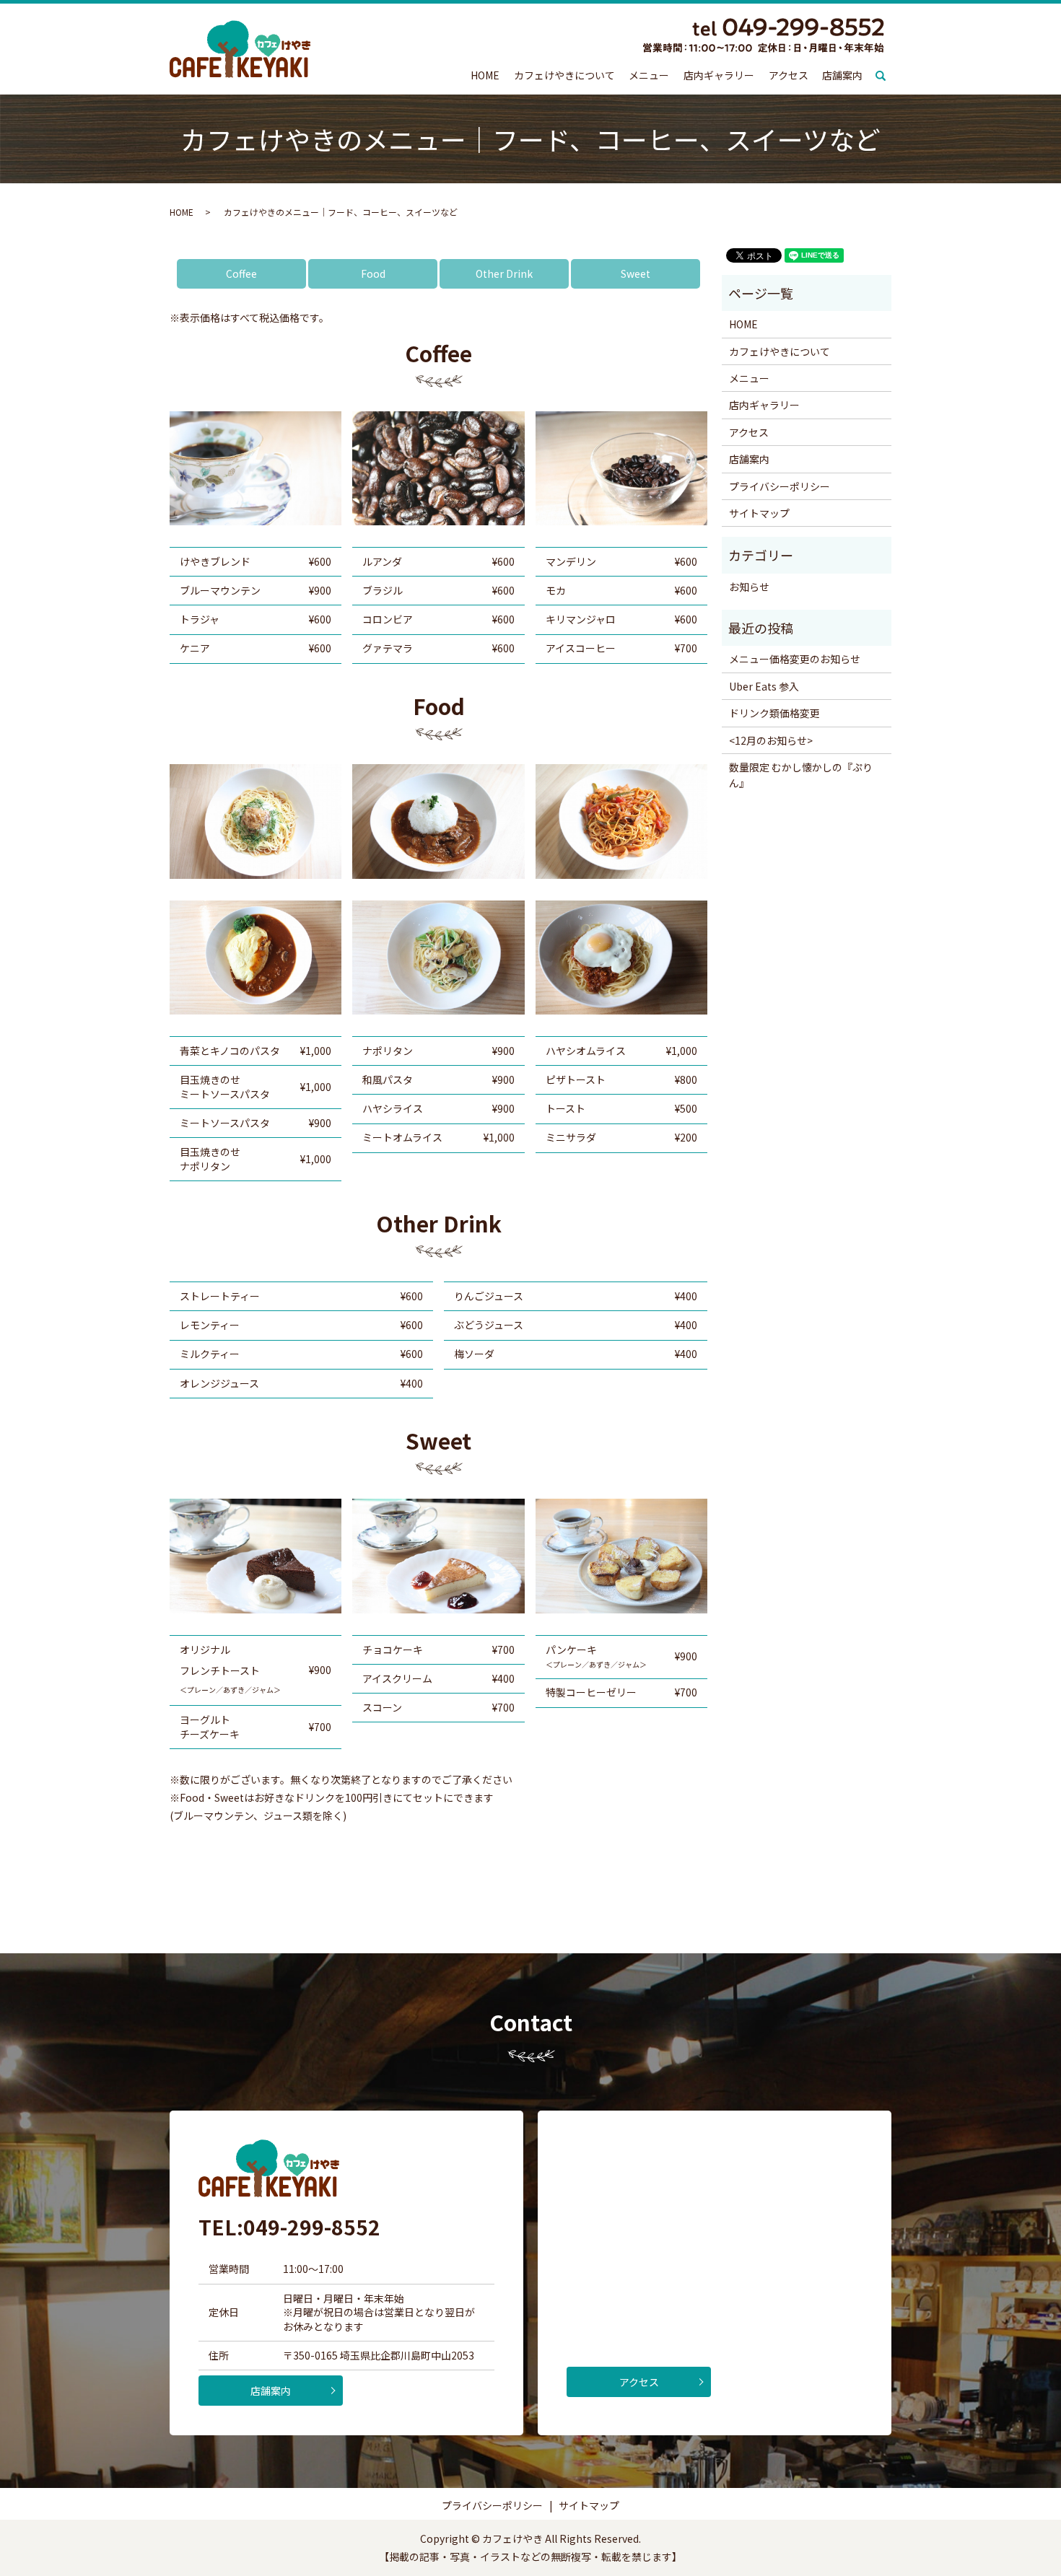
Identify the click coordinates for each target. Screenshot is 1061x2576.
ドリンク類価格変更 (774, 713)
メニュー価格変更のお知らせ (795, 659)
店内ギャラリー (719, 75)
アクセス (789, 75)
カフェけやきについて (564, 75)
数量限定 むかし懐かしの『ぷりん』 (801, 775)
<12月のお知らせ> (771, 740)
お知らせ (749, 587)
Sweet (636, 273)
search (888, 76)
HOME (485, 75)
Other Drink (504, 273)
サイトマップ (759, 513)
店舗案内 (842, 75)
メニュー (649, 75)
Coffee (241, 273)
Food (373, 273)
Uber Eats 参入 (764, 686)
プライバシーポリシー (780, 486)
